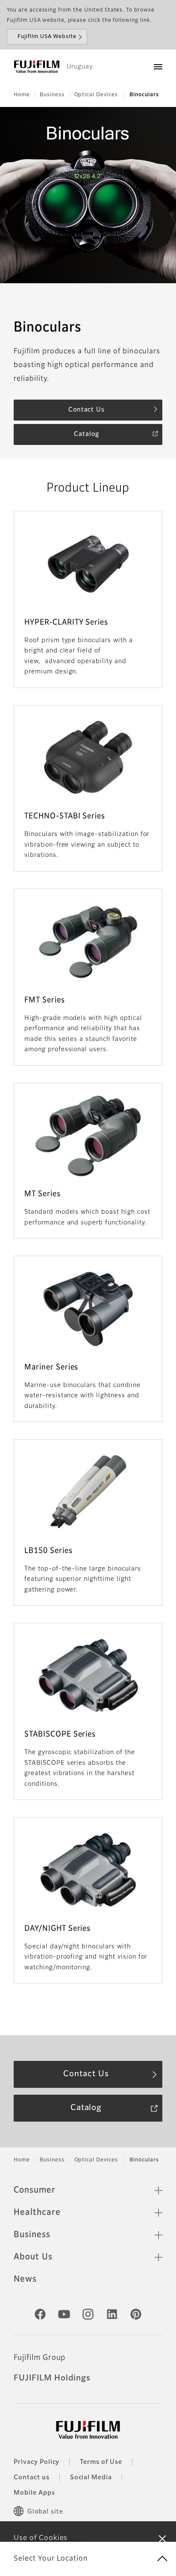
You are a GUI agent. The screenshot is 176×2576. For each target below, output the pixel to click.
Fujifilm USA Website (47, 37)
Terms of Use (101, 2462)
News (25, 2279)
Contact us (32, 2478)
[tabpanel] (88, 195)
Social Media (91, 2478)
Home (22, 95)
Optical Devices (97, 95)
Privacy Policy (37, 2462)
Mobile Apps (34, 2493)
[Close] (162, 2538)
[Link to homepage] (37, 67)
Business (52, 95)
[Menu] (158, 67)
